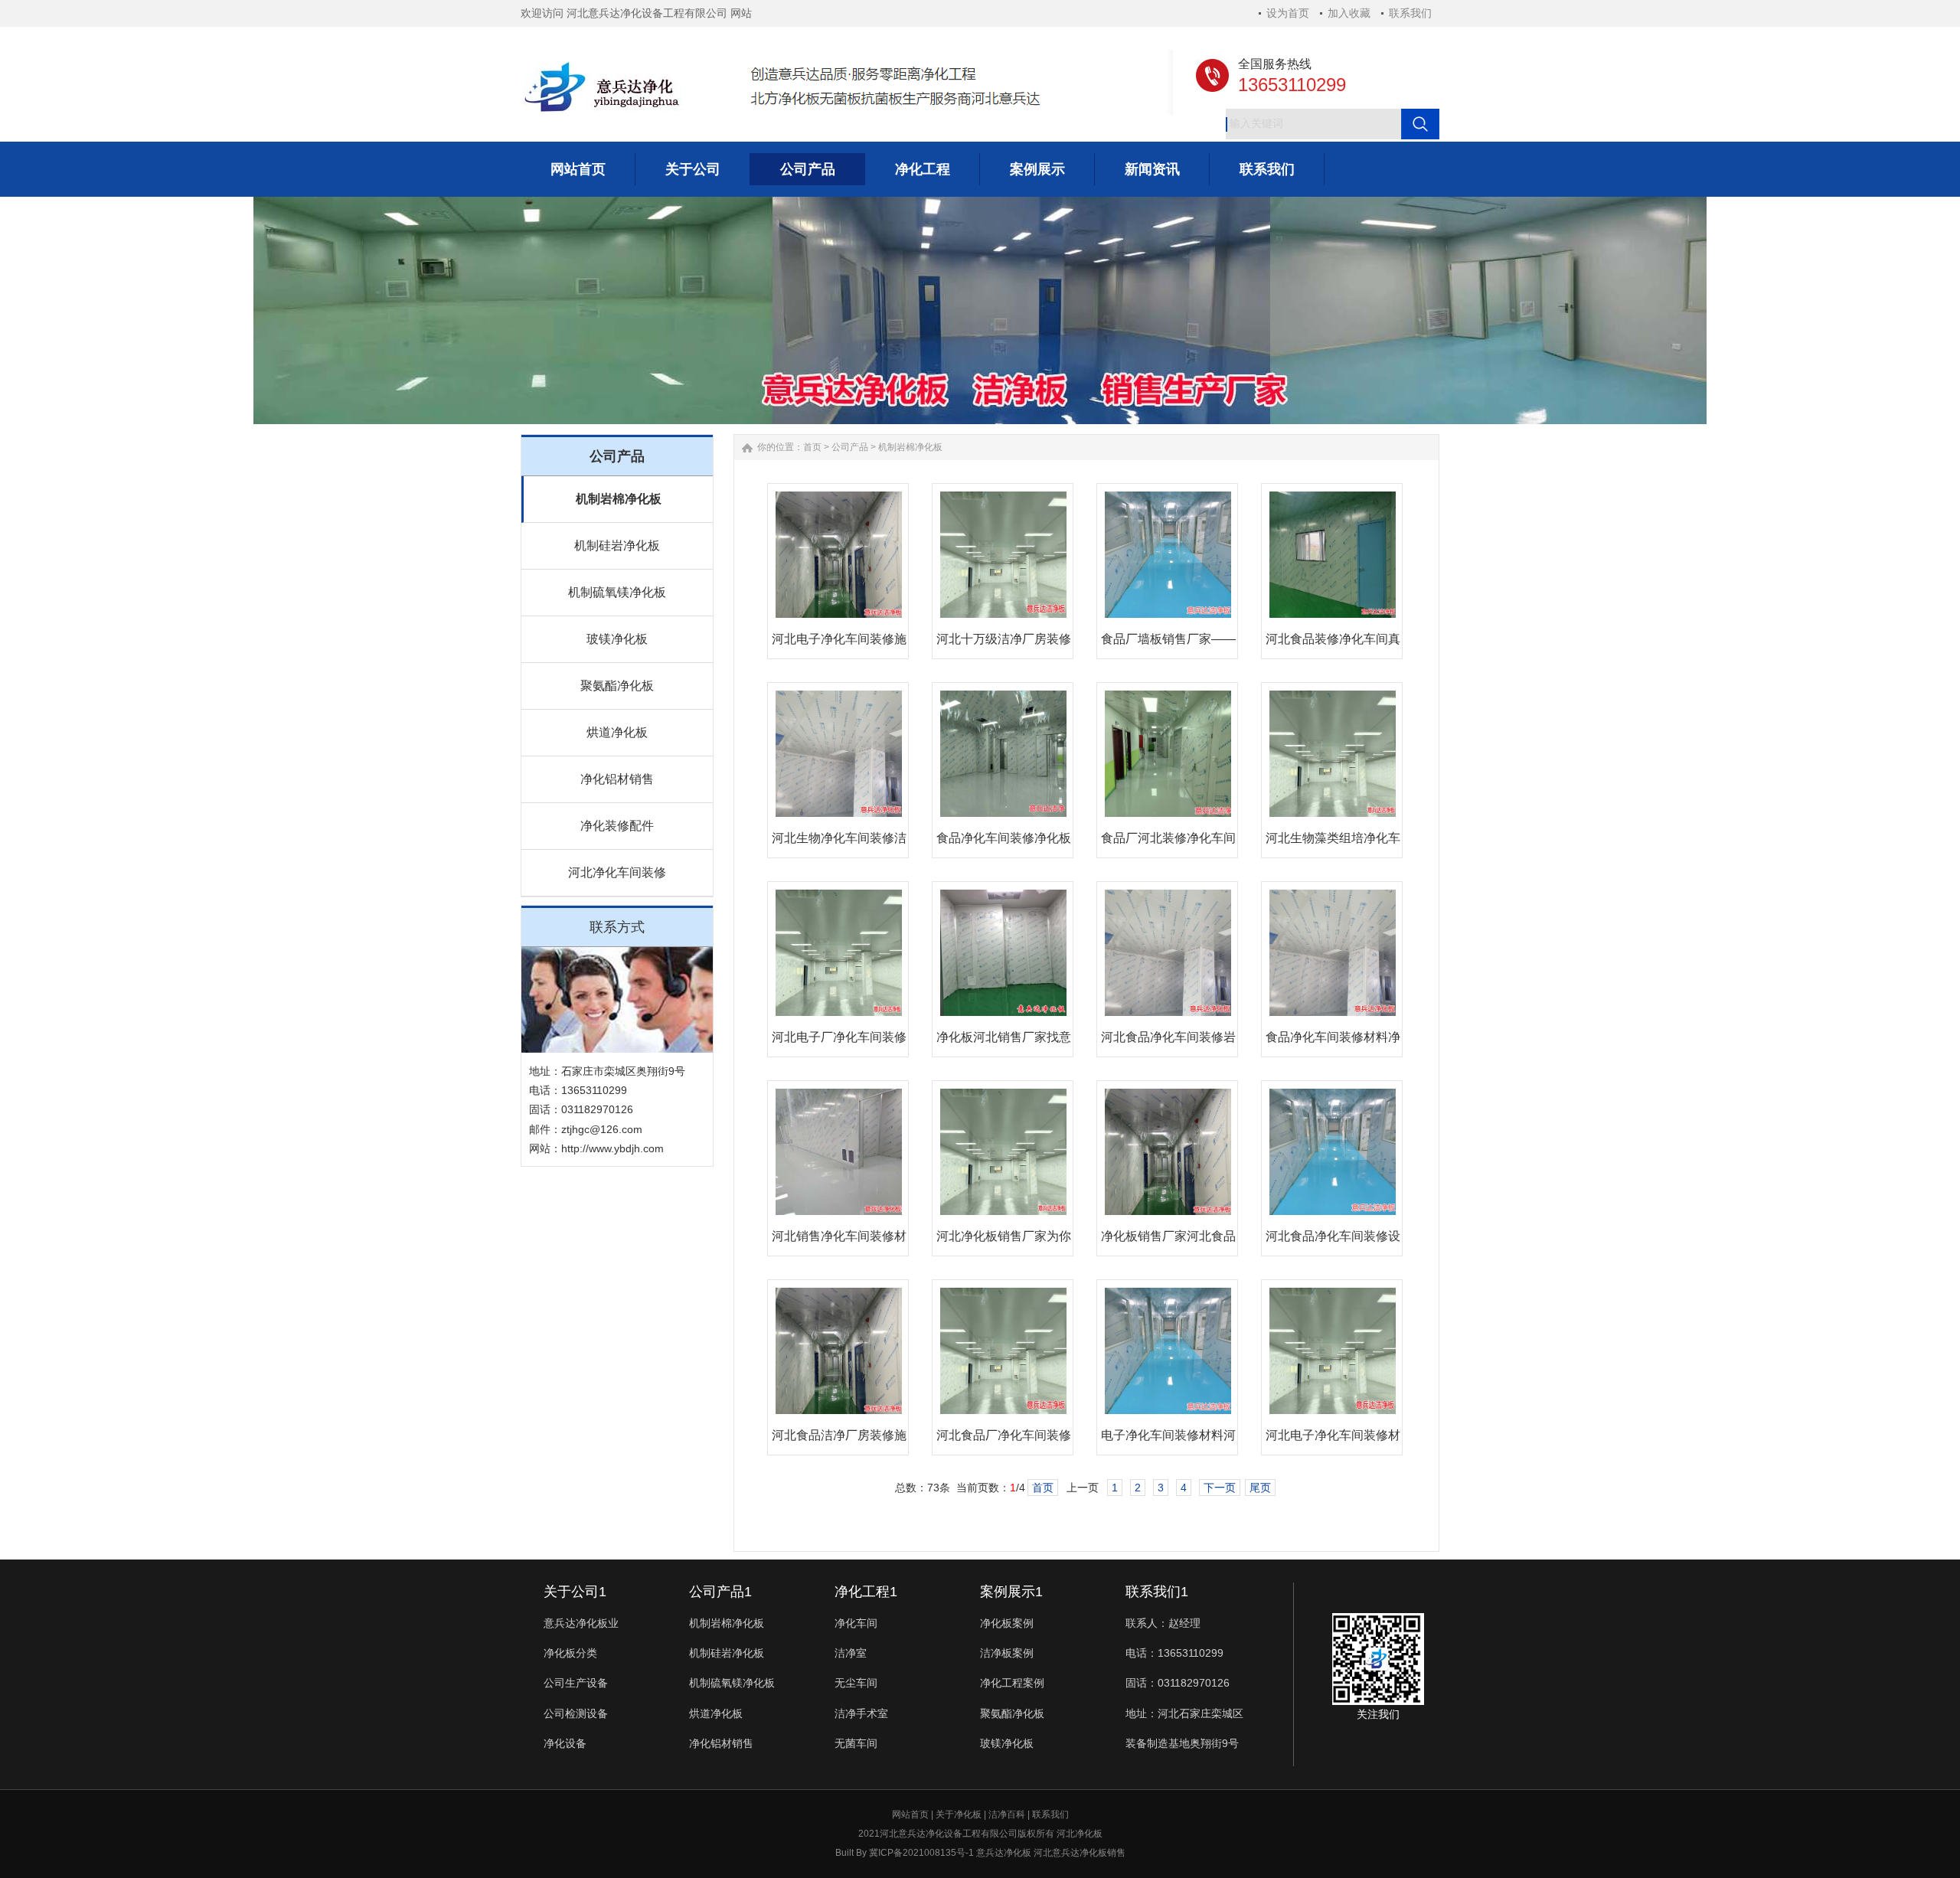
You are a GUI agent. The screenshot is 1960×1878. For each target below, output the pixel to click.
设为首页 (1288, 13)
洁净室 (851, 1653)
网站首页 (910, 1814)
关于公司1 (575, 1592)
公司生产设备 (576, 1683)
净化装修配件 (617, 826)
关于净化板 (959, 1814)
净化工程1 (866, 1592)
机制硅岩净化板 (617, 545)
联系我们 (1410, 13)
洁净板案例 (1007, 1653)
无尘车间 (856, 1683)
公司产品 (850, 447)
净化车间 (856, 1623)
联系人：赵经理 (1163, 1623)
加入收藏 (1349, 13)
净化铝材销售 (617, 779)
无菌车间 (856, 1743)
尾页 (1260, 1488)
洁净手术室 (861, 1713)
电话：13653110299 (1174, 1653)
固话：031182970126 (1178, 1683)
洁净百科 (1007, 1814)
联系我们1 (1157, 1592)
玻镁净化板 (617, 639)
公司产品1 (720, 1592)
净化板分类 (570, 1653)
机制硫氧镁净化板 (617, 592)
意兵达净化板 (1004, 1853)
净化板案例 (1007, 1623)
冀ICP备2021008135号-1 (921, 1853)
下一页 (1220, 1488)
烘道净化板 (617, 732)
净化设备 (565, 1743)
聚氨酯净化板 (617, 686)
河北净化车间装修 (617, 872)
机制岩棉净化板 (619, 499)
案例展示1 (1011, 1592)
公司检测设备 (576, 1713)
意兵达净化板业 (581, 1623)
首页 (812, 447)
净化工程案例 (1012, 1683)
